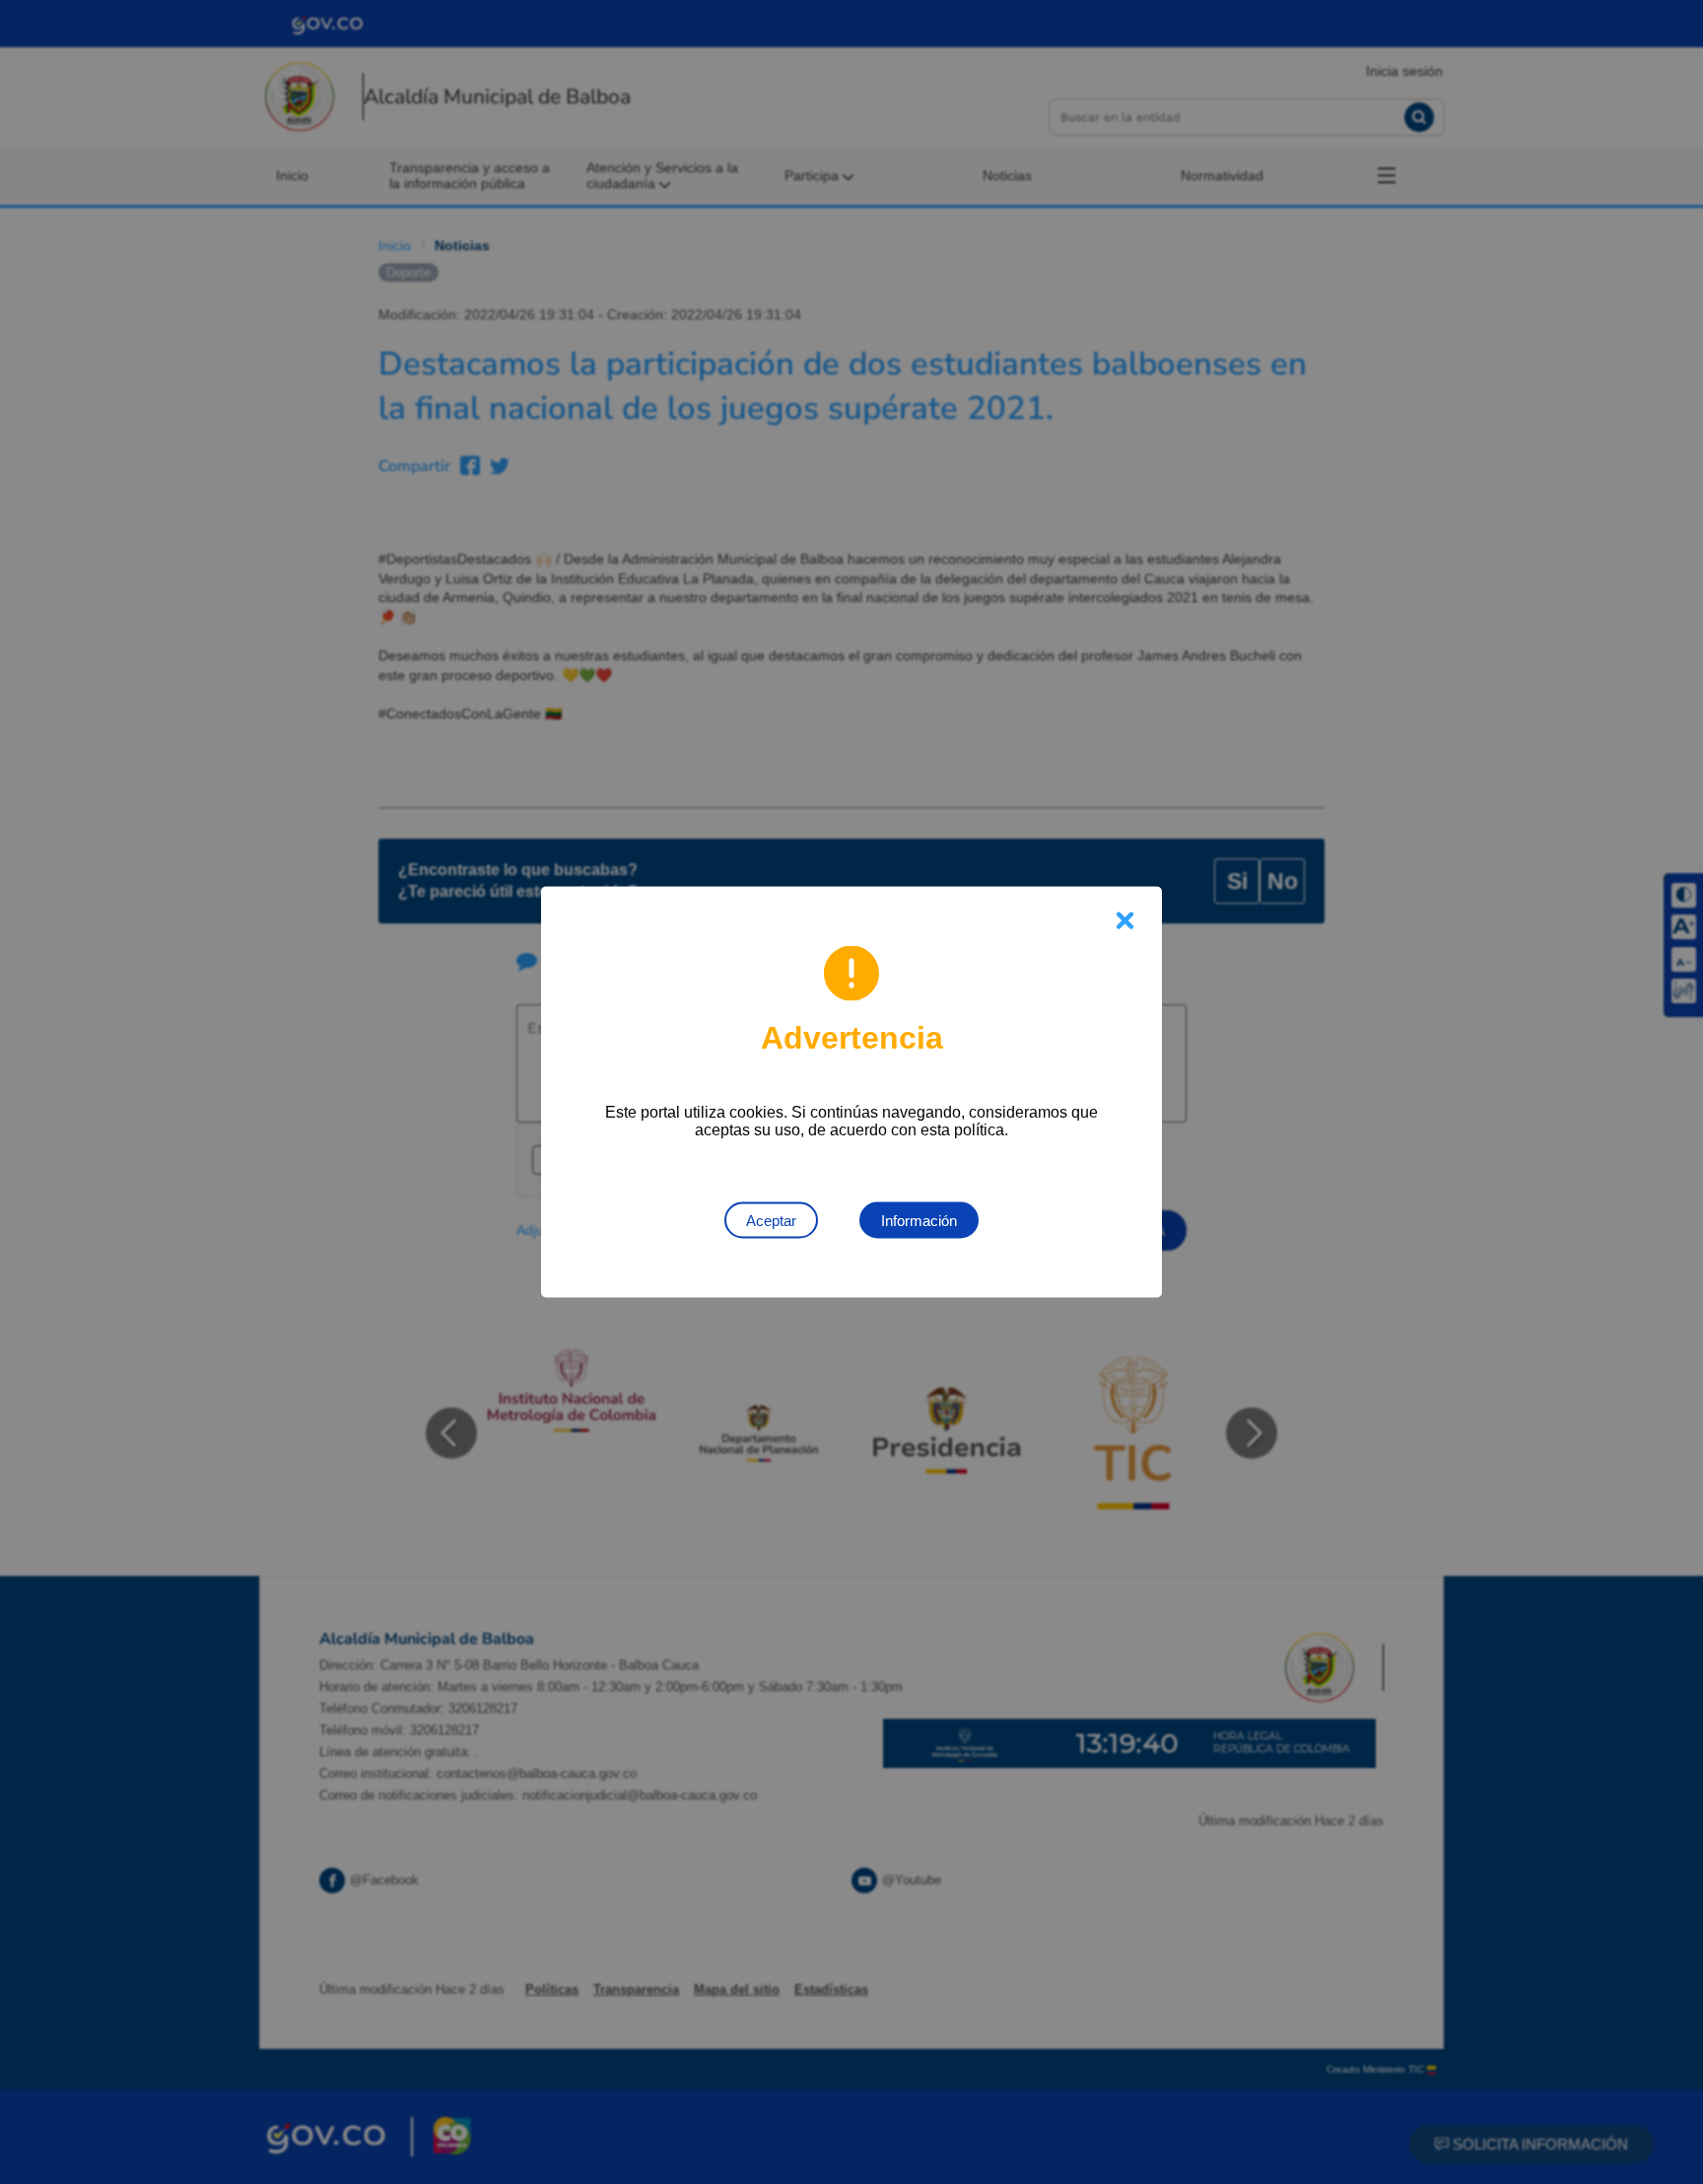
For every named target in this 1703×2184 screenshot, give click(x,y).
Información (919, 1221)
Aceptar (771, 1221)
